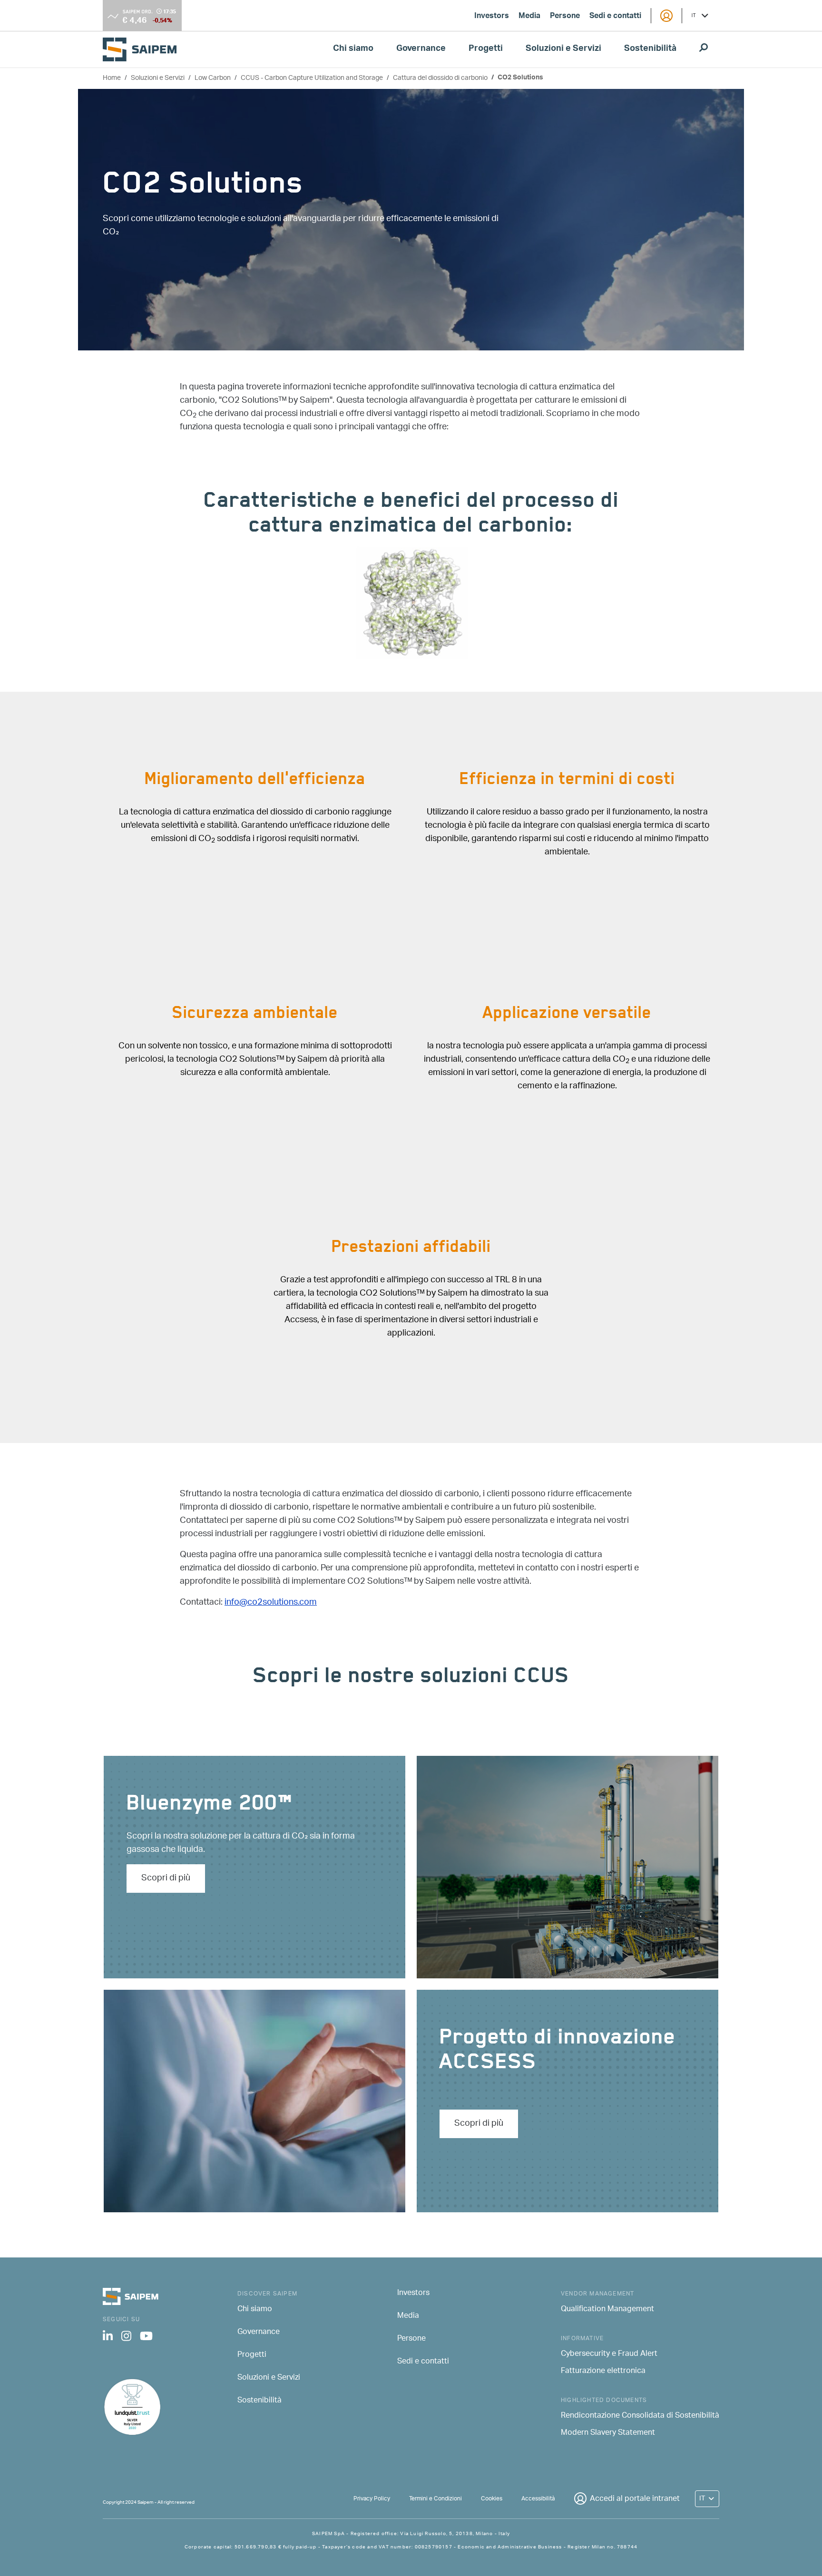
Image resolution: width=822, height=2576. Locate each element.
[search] (704, 49)
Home (112, 78)
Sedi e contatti (615, 17)
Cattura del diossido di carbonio (440, 78)
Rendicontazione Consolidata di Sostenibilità (640, 2416)
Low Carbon (213, 78)
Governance (421, 49)
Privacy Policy (372, 2499)
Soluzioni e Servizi (563, 49)
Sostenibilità (650, 49)
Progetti (486, 49)
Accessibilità (538, 2499)
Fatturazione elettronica (603, 2372)
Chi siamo (353, 49)
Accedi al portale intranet (635, 2499)
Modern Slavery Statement (608, 2433)
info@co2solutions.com (271, 1603)
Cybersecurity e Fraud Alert (609, 2354)
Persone (565, 17)
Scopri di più (166, 1879)
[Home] (143, 49)
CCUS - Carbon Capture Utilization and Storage (312, 78)
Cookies (492, 2499)
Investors (492, 17)
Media (529, 17)
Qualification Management (607, 2310)
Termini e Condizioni (435, 2499)
